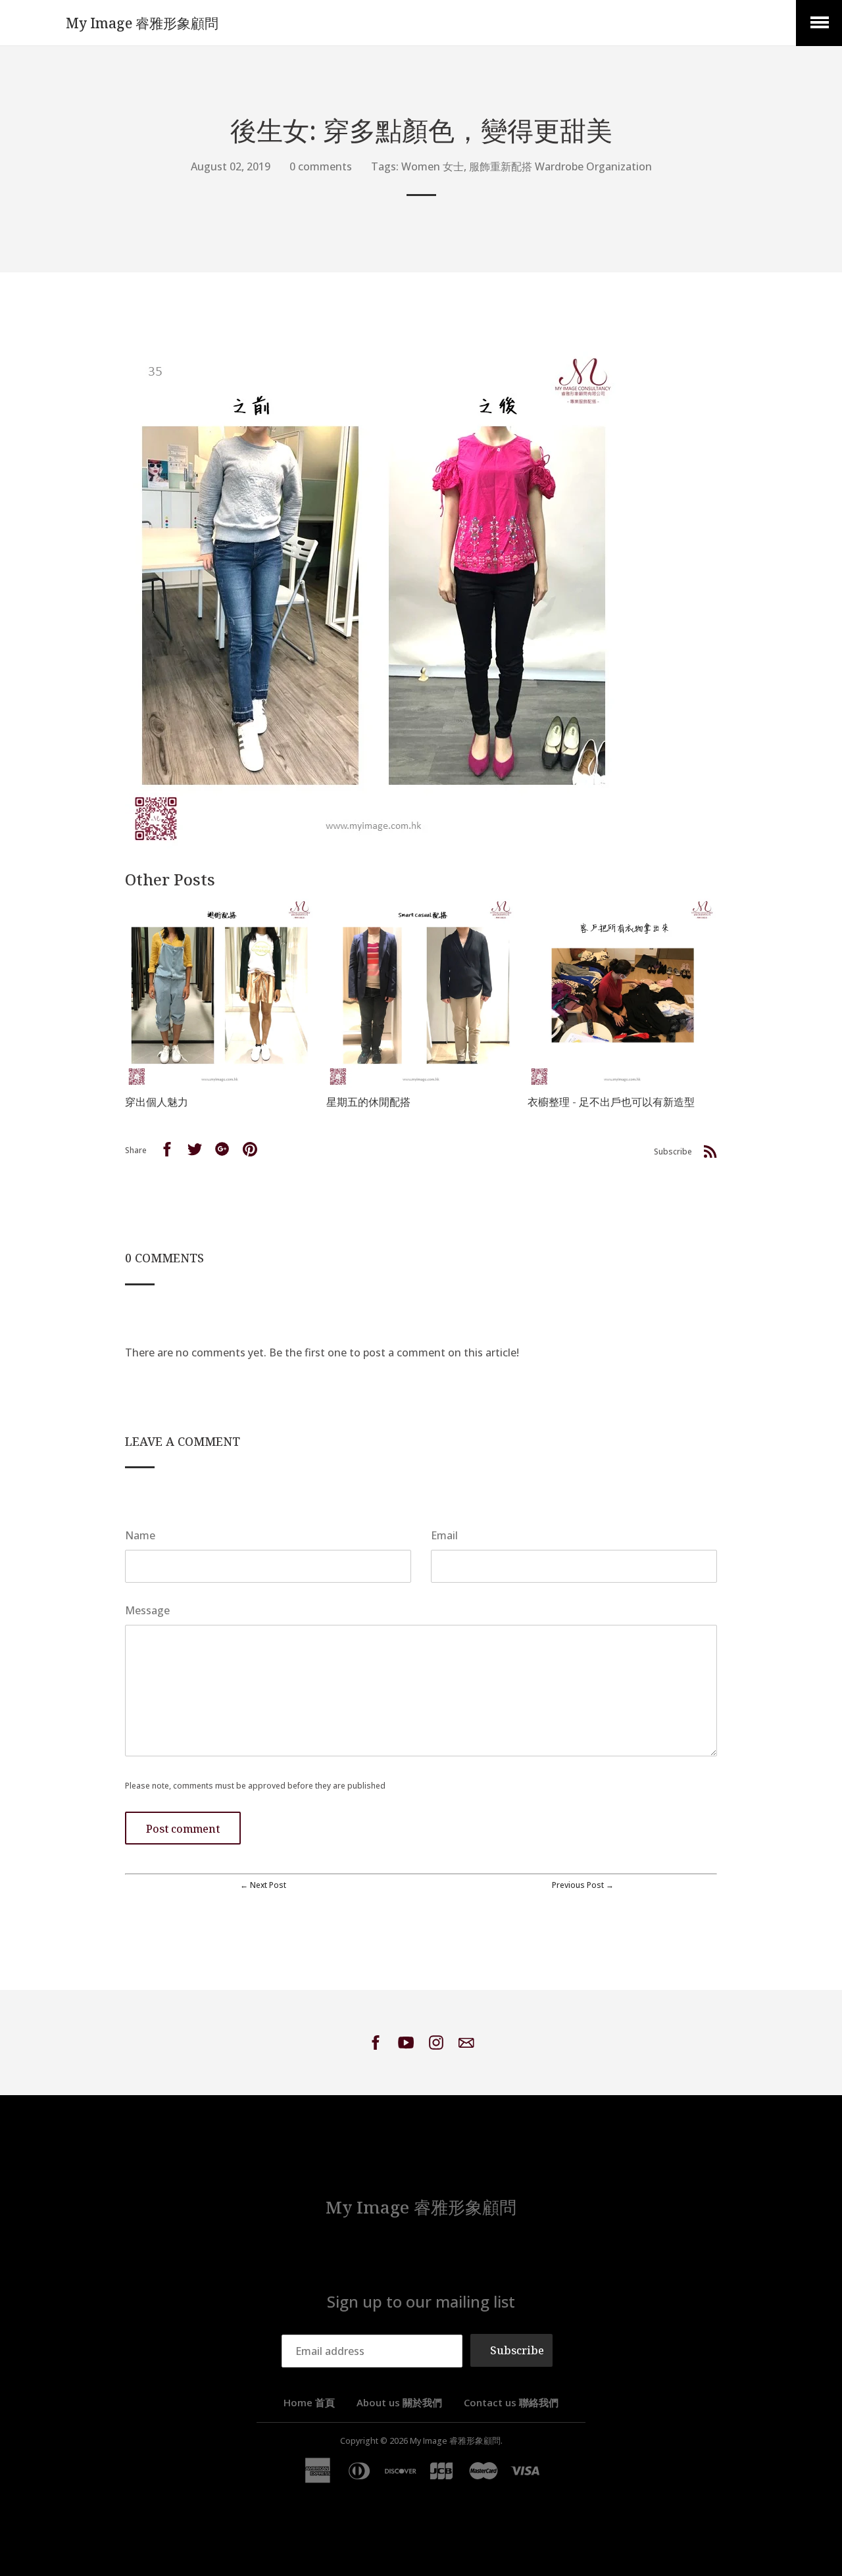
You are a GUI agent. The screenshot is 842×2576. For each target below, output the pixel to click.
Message (147, 1610)
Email (444, 1535)
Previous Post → (583, 1885)
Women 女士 (433, 166)
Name (140, 1535)
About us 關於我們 (399, 2402)
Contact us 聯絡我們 (511, 2402)
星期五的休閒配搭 (368, 1102)
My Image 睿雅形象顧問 (142, 23)
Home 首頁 (309, 2402)
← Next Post (263, 1885)
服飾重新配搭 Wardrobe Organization (560, 166)
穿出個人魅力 (157, 1102)
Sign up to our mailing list (421, 2301)
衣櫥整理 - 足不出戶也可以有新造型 (611, 1102)
